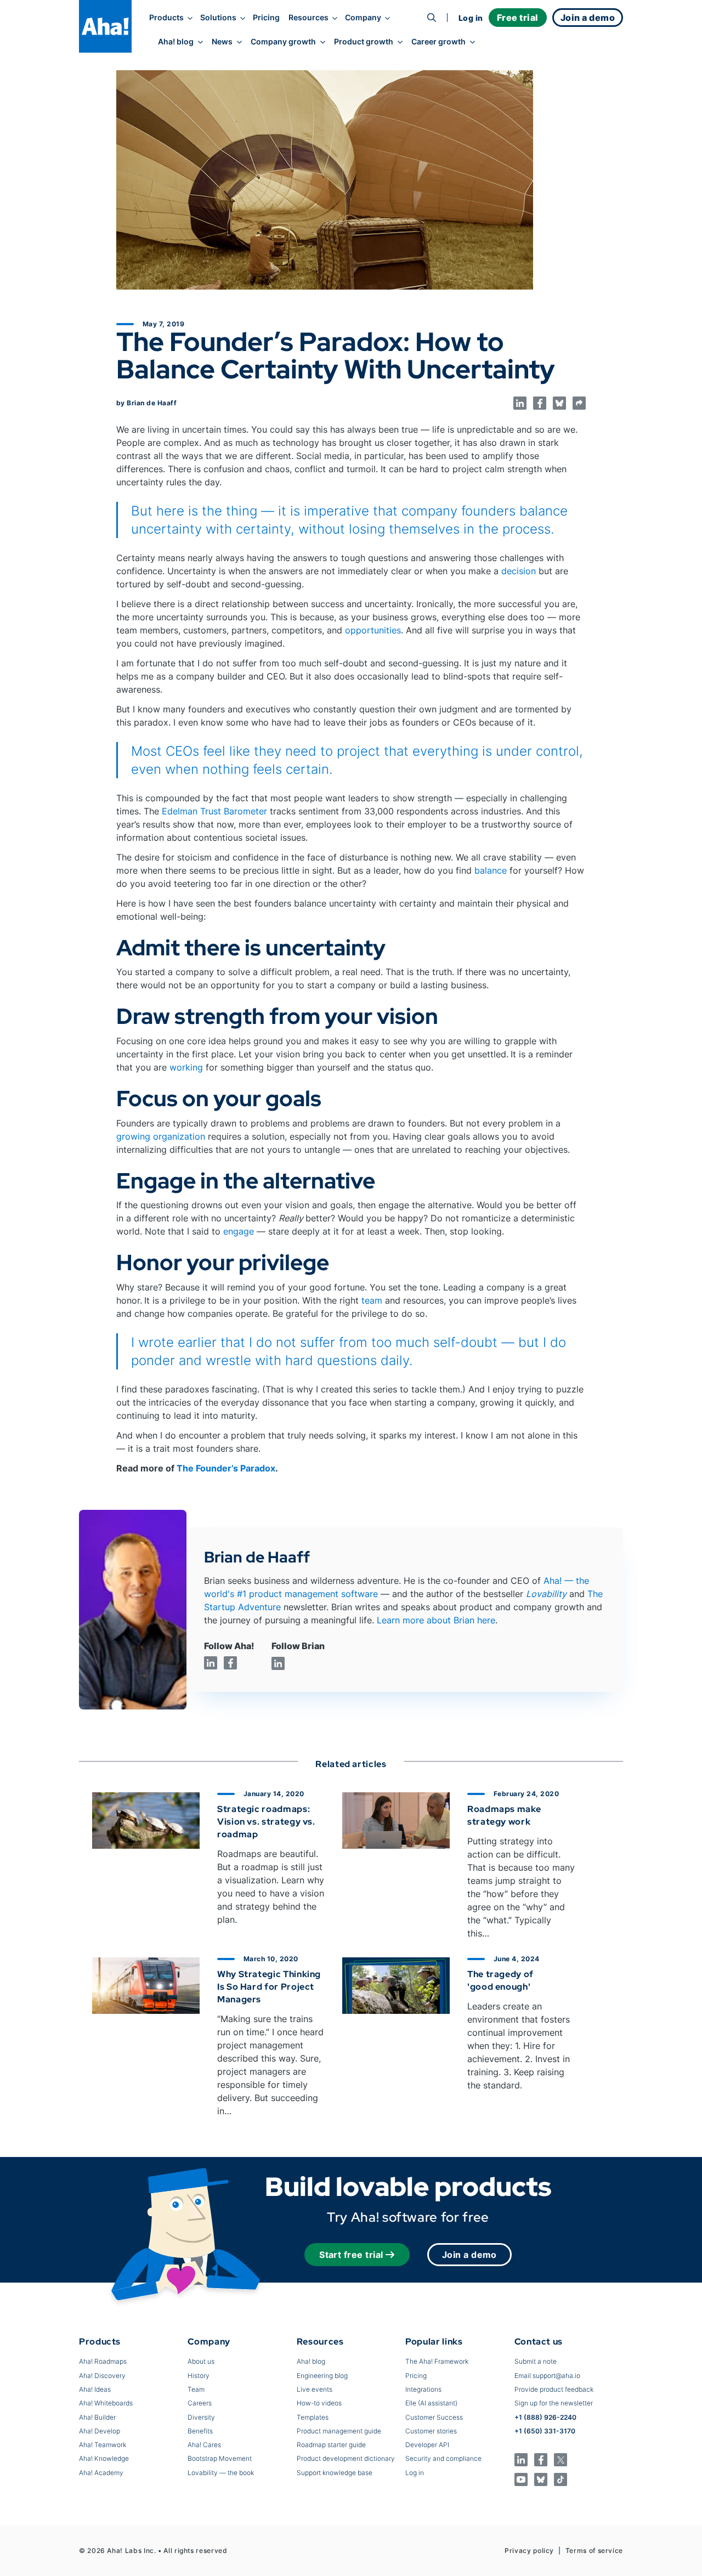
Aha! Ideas (95, 2389)
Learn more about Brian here (436, 1620)
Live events (315, 2389)
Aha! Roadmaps (103, 2361)
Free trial (518, 18)
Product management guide (339, 2431)
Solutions (218, 18)
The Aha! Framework (437, 2361)
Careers (200, 2403)
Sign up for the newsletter (554, 2403)
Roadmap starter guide (331, 2445)
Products (166, 18)
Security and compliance (443, 2458)
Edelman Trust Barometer (214, 811)
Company (363, 18)
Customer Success (434, 2417)
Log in (471, 18)
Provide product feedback (554, 2389)
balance (491, 870)
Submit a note (536, 2361)
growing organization (161, 1136)
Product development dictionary (346, 2458)
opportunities (373, 630)
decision (519, 571)
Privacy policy (529, 2550)
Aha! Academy (101, 2473)
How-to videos (319, 2403)
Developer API (427, 2445)
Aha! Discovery (102, 2376)
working (186, 1067)
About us (201, 2361)
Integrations (423, 2389)
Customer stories (431, 2431)
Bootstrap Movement (220, 2458)
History (199, 2376)
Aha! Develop (100, 2431)
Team (196, 2389)
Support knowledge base (335, 2473)
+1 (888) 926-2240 (545, 2417)
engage (239, 1231)
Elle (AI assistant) (431, 2403)
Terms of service (594, 2550)
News (222, 42)
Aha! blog (176, 42)
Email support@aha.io (547, 2376)
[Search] (432, 18)
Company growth (283, 42)
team (372, 1300)
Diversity (201, 2417)
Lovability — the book (221, 2473)
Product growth (364, 42)
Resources (308, 18)
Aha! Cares (204, 2445)
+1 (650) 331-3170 (545, 2431)
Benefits (200, 2431)
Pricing (266, 18)
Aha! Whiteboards (106, 2403)
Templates (313, 2417)
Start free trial (351, 2255)
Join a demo (469, 2255)
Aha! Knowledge (104, 2458)
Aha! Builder (97, 2417)
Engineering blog (322, 2376)
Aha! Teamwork (103, 2445)
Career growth (438, 42)
